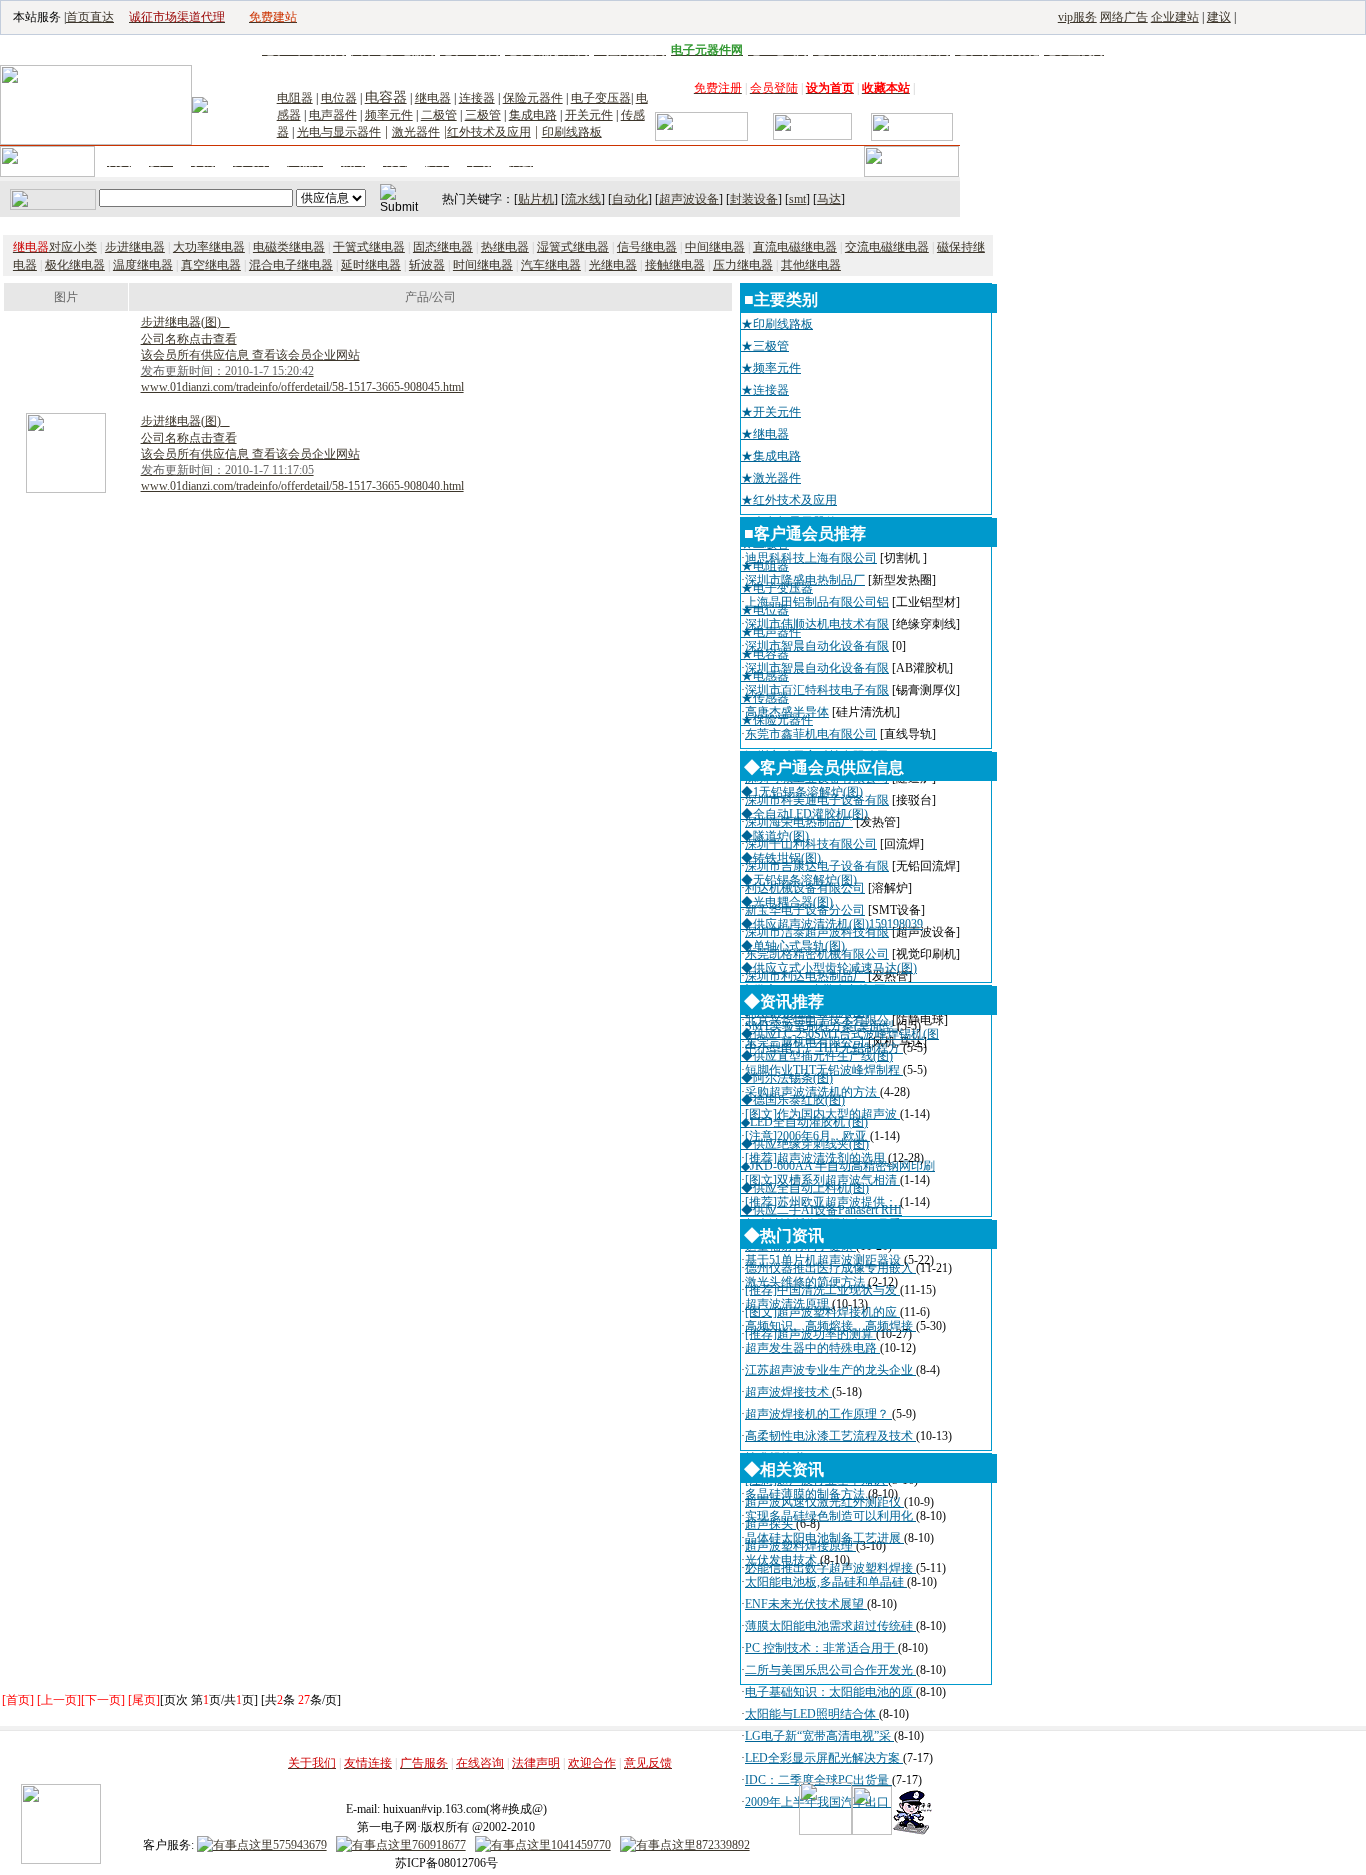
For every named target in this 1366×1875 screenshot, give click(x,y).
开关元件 (589, 115)
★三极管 (765, 346)
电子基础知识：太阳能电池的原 (830, 1692)
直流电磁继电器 (795, 247)
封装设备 (754, 199)
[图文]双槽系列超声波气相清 (822, 1180)
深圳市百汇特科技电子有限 (817, 690)
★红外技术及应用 (789, 500)
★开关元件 (771, 412)
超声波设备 (689, 199)
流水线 (583, 199)
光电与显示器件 (339, 132)
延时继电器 (371, 265)
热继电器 (505, 247)
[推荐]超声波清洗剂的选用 (816, 1158)
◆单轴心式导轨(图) (793, 946)
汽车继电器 (551, 265)
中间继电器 (715, 247)
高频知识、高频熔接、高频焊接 (830, 1326)
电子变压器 (601, 98)
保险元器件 (533, 98)
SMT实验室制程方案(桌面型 (821, 1026)
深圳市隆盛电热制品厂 (805, 580)
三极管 (483, 115)
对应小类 (55, 247)
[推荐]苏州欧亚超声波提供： (822, 1202)
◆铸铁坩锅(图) (781, 858)
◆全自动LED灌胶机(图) (804, 814)
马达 (829, 199)
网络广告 (1124, 17)
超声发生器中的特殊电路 (812, 1348)
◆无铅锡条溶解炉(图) (799, 880)
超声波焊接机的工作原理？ (818, 1414)
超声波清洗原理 (788, 1304)
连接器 (477, 98)
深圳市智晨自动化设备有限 (817, 646)
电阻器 (295, 98)
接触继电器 (675, 265)
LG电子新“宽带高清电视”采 (819, 1736)
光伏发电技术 (782, 1560)
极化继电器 (75, 265)
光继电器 (613, 265)
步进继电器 (135, 247)
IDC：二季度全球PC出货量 (818, 1780)
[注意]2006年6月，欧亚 (807, 1136)
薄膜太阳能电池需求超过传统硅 (830, 1626)
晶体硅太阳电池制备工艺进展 (824, 1538)
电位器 (339, 98)
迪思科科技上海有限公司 (811, 558)
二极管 (439, 115)
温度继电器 (143, 265)
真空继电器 (211, 265)
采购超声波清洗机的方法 (812, 1092)
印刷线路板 (572, 132)
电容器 (386, 97)
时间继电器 (483, 265)
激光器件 (416, 132)
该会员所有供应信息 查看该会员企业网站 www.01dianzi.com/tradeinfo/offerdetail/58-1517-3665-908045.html (302, 371)
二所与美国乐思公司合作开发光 (830, 1670)
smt (797, 199)
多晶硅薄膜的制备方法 (806, 1494)
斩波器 (427, 265)
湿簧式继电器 (573, 247)
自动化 (630, 199)
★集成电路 (771, 456)
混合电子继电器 (291, 265)
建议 (1219, 17)
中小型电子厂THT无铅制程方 (824, 1048)
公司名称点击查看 (189, 339)
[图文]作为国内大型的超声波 (822, 1114)
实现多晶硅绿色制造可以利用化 (830, 1516)
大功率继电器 (209, 247)
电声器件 (333, 115)
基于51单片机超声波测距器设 (824, 1260)
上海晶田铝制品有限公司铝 (817, 602)
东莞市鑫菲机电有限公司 (811, 734)
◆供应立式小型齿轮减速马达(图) (829, 968)
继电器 (433, 98)
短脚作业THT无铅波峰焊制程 (824, 1070)
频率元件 (389, 115)
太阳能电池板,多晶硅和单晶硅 (826, 1582)
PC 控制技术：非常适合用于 (821, 1648)
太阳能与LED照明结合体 (812, 1714)
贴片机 (536, 199)
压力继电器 (743, 265)
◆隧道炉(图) (775, 836)
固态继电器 (443, 247)
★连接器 (765, 390)
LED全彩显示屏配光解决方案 (824, 1758)
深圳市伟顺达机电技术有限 (817, 624)
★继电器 (765, 434)
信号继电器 (647, 247)
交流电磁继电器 (887, 247)
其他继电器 (811, 265)
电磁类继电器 (289, 247)
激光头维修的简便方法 (806, 1282)
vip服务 (1077, 17)
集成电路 (533, 115)
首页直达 (90, 17)
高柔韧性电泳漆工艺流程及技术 (830, 1436)
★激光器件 (771, 478)
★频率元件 (771, 368)
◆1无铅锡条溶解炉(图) (802, 792)
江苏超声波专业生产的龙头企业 (830, 1370)
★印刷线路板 (777, 324)
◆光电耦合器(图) (787, 902)
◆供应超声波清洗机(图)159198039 (832, 924)
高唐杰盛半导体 (787, 712)
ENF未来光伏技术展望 (806, 1604)
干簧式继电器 (369, 247)
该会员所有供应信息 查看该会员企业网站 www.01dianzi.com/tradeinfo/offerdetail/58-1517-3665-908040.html (302, 470)
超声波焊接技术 (788, 1392)
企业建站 (1175, 17)
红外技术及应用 (489, 132)
